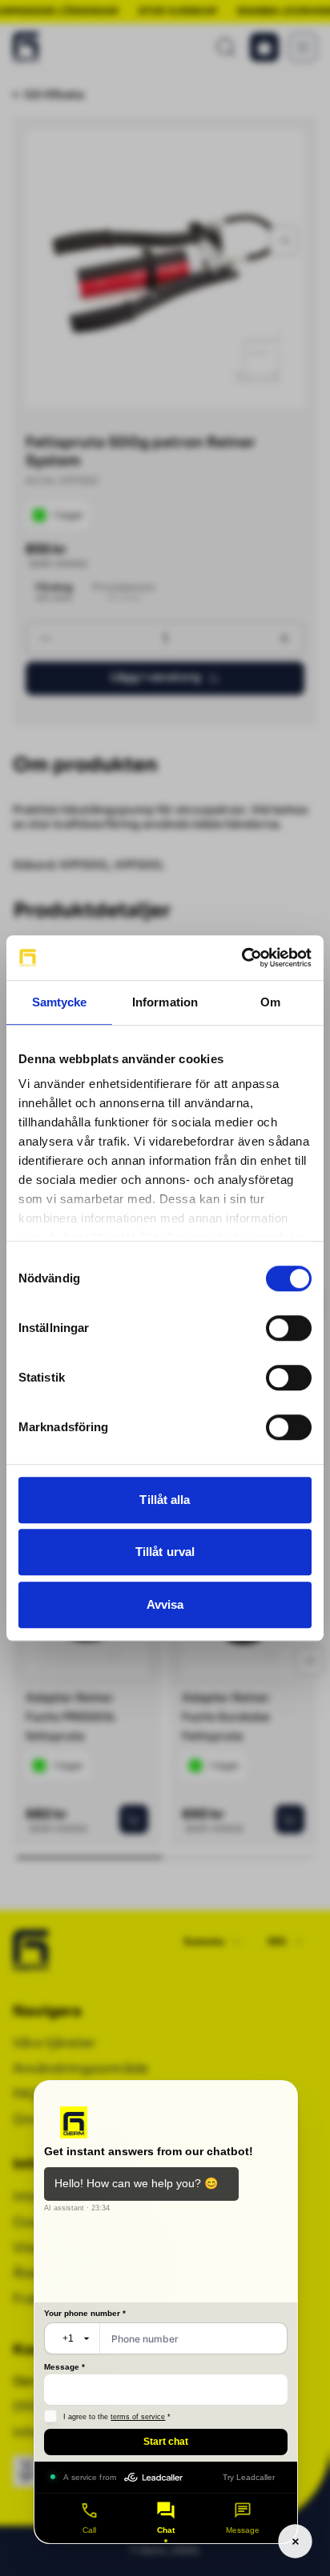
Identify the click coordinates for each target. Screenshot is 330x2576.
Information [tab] (165, 1002)
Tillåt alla (165, 1500)
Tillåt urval (165, 1552)
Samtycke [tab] (60, 1002)
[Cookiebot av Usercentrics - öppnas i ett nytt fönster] (241, 958)
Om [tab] (270, 1002)
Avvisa (165, 1604)
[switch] (289, 1328)
